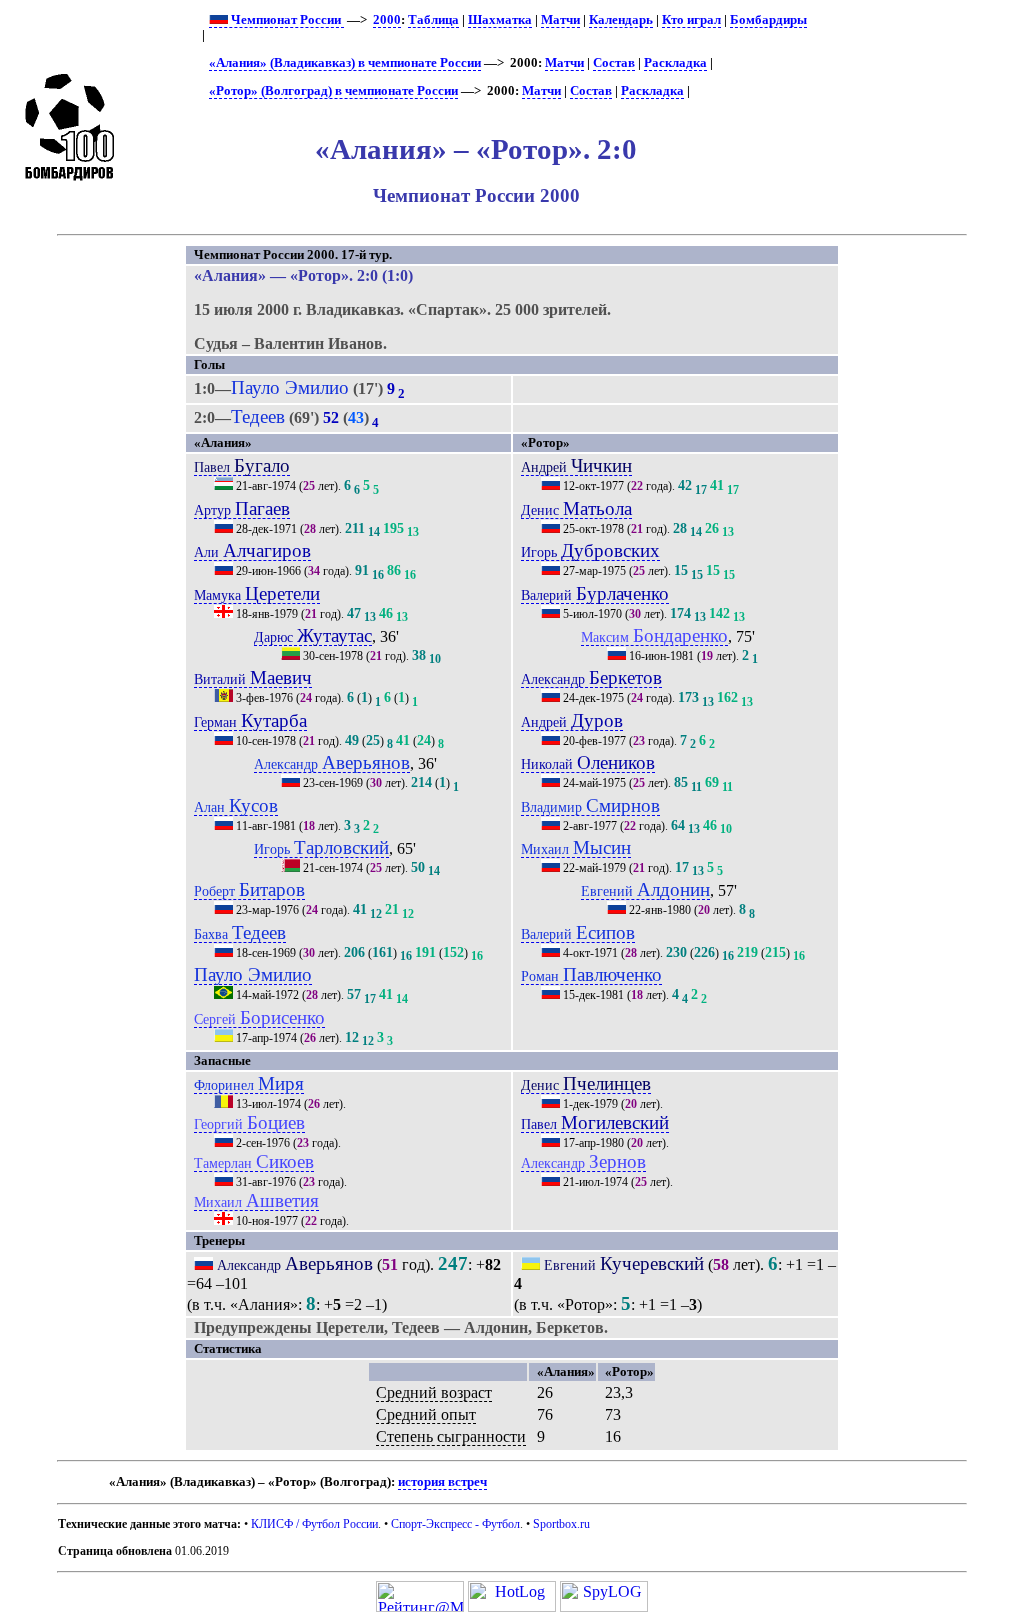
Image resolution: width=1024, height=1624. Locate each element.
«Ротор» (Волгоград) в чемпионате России (333, 91)
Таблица (433, 20)
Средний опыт (426, 1414)
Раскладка (675, 63)
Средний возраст (434, 1392)
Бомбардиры (768, 20)
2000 (387, 20)
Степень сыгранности (451, 1436)
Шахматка (500, 20)
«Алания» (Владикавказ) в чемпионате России (345, 63)
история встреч (442, 1482)
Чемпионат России (286, 20)
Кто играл (691, 20)
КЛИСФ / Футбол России (314, 1524)
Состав (614, 63)
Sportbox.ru (561, 1524)
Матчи (560, 20)
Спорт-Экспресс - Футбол (455, 1524)
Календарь (621, 20)
